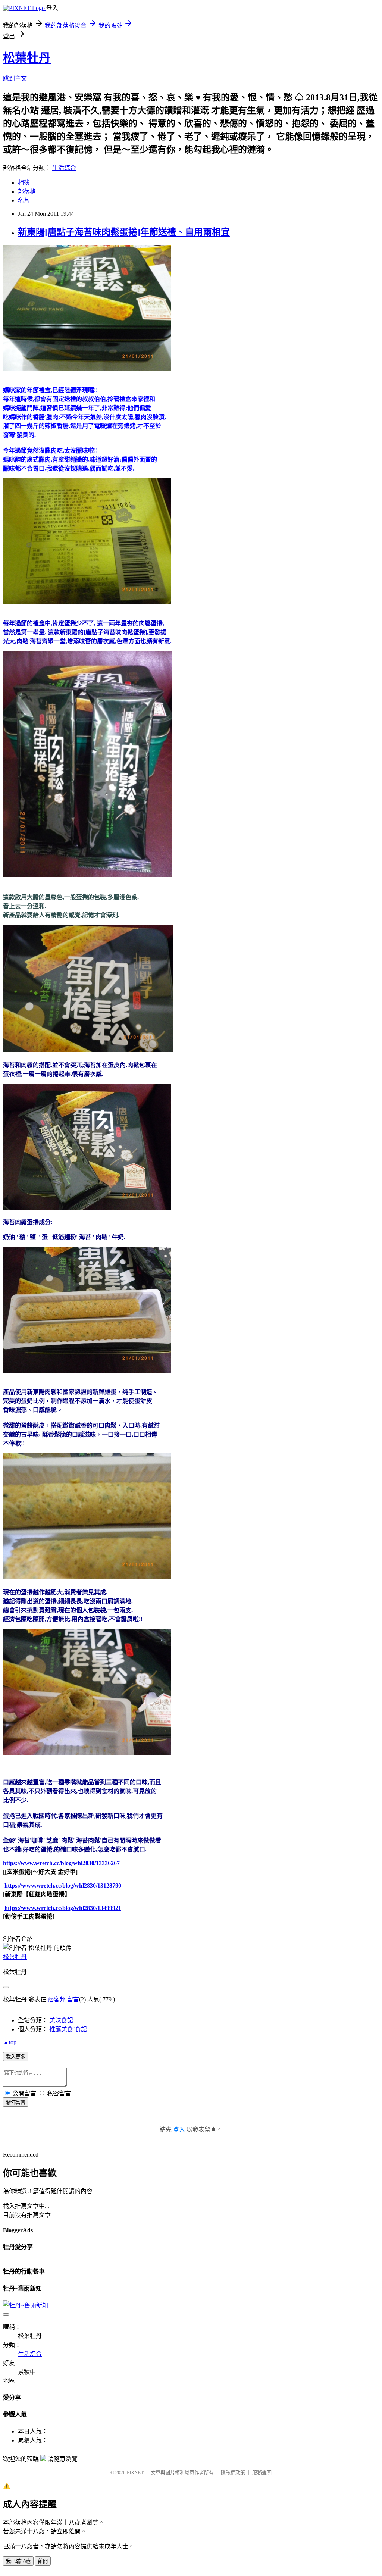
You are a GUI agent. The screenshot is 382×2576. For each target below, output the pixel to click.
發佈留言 (16, 2102)
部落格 (27, 192)
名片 (24, 201)
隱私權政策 (233, 2472)
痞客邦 (57, 1999)
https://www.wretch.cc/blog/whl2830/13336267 (61, 1863)
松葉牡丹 (27, 58)
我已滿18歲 (18, 2561)
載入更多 (16, 2057)
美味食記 (61, 2020)
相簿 (24, 183)
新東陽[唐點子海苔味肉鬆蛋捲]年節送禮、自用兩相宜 (124, 232)
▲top (10, 2042)
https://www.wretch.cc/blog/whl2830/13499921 (63, 1908)
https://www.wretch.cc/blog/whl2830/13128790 (63, 1886)
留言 (73, 1999)
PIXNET (135, 2472)
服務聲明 (262, 2472)
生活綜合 (64, 168)
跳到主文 (15, 79)
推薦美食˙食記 (68, 2029)
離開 (43, 2561)
